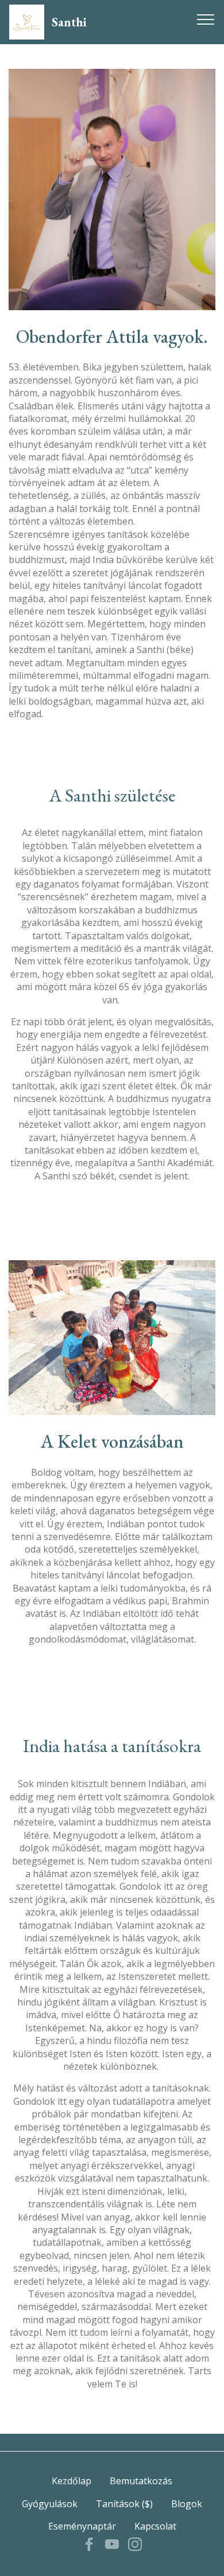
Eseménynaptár (82, 2526)
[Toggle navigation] (206, 19)
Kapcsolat (155, 2526)
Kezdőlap (72, 2481)
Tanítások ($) (124, 2504)
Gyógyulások (50, 2504)
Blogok (187, 2504)
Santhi (69, 22)
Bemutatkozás (141, 2481)
